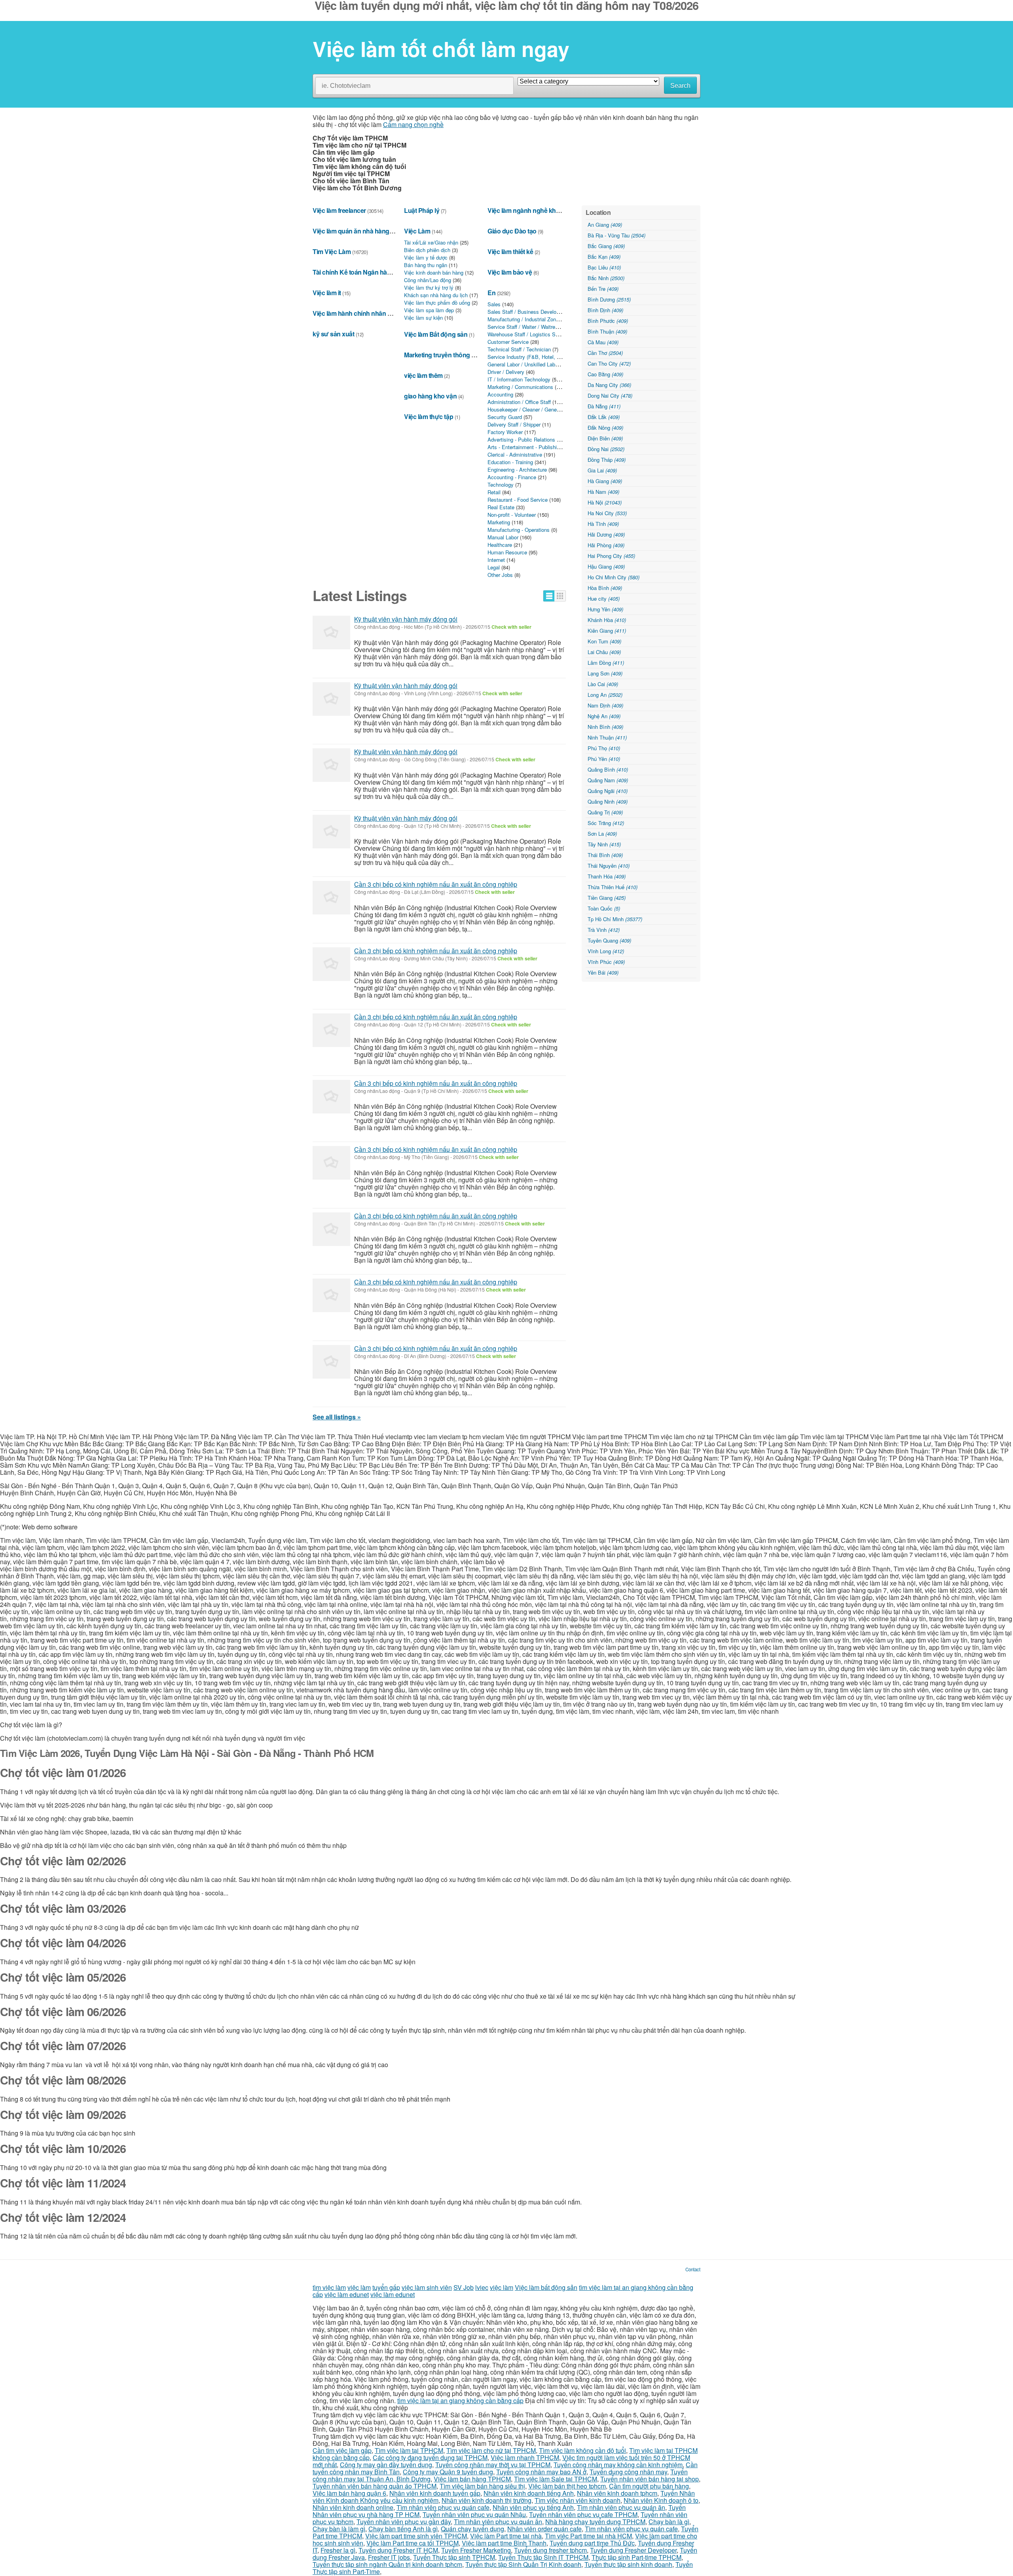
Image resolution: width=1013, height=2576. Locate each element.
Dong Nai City (610, 396)
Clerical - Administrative (515, 454)
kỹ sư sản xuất (333, 334)
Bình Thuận (607, 331)
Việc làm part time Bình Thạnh (504, 2543)
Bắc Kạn (604, 257)
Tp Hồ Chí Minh (615, 919)
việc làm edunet (347, 2294)
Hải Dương (606, 534)
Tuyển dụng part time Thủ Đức (592, 2543)
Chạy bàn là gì (669, 2522)
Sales (494, 304)
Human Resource (507, 552)
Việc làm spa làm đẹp (429, 310)
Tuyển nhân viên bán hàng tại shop (650, 2479)
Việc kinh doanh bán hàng (434, 272)
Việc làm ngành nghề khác (525, 210)
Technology (501, 485)
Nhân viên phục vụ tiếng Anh (533, 2507)
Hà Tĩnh (603, 524)
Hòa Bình (605, 588)
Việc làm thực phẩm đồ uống (437, 303)
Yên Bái (603, 972)
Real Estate (501, 507)
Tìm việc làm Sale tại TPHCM (556, 2479)
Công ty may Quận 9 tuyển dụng (448, 2472)
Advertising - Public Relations (521, 439)
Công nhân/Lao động (428, 280)
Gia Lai (602, 470)
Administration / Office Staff (519, 402)
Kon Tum (604, 641)
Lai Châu (604, 652)
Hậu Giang (606, 566)
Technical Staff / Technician (519, 349)
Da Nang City (609, 385)
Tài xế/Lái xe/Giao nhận (431, 242)
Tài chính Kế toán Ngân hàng (354, 272)
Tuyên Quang (609, 940)
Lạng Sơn (605, 673)
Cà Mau (603, 342)
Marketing (499, 522)
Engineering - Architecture (517, 469)
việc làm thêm (423, 375)
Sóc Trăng (606, 823)
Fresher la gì (338, 2550)
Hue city (604, 598)
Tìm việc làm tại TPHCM (409, 2450)
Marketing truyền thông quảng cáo (453, 355)
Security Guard (505, 417)
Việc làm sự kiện (423, 318)
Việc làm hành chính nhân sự (354, 313)
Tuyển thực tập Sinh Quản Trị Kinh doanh (523, 2564)
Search (680, 86)
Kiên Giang (607, 631)
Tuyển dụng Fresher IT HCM (398, 2550)
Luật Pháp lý (422, 210)
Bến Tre (603, 289)
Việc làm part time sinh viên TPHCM (416, 2536)
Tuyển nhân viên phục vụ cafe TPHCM (583, 2514)
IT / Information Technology (519, 379)
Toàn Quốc (604, 908)
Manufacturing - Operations (519, 530)
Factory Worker (505, 432)
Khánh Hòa (607, 620)
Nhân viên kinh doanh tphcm (617, 2493)
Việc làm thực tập (429, 416)
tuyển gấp (386, 2287)
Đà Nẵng (604, 406)
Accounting (500, 394)
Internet (496, 560)
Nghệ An (604, 716)
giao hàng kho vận (430, 396)
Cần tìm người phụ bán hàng (649, 2486)
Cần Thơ (605, 353)
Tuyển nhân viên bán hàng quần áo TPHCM (375, 2486)
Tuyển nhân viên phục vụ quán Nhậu (474, 2514)
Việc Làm (417, 231)
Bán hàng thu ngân (426, 265)
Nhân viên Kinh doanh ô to (661, 2500)
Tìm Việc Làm (332, 251)
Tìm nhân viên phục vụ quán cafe (443, 2507)
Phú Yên (604, 759)
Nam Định (605, 705)
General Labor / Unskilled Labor (524, 364)
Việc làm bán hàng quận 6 (349, 2493)
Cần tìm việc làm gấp (342, 2450)
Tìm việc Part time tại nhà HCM (588, 2536)
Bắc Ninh (606, 278)
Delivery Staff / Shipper (514, 424)
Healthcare (500, 545)
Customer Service (508, 342)
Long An (605, 695)
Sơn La (602, 834)
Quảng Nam (608, 780)
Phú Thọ (604, 748)
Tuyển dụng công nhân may (628, 2472)
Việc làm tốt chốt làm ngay (441, 49)
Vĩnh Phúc (606, 962)
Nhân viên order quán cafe (544, 2529)
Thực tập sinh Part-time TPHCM (636, 2557)
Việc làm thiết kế (510, 251)
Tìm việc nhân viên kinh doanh (578, 2500)
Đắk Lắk (604, 417)
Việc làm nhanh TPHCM (525, 2457)
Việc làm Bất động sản (436, 334)
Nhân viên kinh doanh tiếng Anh (529, 2493)
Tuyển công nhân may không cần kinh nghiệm (618, 2465)
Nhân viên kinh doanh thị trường (487, 2500)
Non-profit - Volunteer (512, 515)
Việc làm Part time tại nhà (506, 2536)
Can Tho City (609, 363)
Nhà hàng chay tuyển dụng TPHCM (595, 2522)
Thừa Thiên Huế (613, 887)
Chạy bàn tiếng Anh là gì (403, 2529)
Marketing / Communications (520, 387)
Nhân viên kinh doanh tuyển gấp (435, 2493)
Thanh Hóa (607, 876)
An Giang (605, 225)
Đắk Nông (605, 428)
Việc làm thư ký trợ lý (429, 287)
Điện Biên (605, 438)
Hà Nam (603, 492)
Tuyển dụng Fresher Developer (633, 2550)
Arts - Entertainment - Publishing (525, 447)
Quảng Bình (608, 769)
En (491, 293)
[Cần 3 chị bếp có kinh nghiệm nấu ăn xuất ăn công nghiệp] (331, 898)
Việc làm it (327, 293)
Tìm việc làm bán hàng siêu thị (482, 2486)
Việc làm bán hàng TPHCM (472, 2479)
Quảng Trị (605, 812)
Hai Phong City (611, 556)
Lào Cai (603, 684)
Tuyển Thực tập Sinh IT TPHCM (543, 2557)
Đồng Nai (606, 449)
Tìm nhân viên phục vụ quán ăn (621, 2507)
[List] (549, 596)
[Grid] (560, 596)
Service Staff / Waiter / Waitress (524, 327)
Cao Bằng (605, 374)
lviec (482, 2287)
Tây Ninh (604, 844)
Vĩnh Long (606, 951)
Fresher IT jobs (389, 2557)
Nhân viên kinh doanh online (353, 2507)
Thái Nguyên (609, 866)
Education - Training (510, 462)
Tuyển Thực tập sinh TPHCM (454, 2557)
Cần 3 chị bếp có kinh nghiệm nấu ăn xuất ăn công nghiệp (436, 884)
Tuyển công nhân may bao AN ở (541, 2472)
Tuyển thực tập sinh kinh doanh (628, 2564)
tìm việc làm (329, 2287)
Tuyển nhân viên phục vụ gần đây (404, 2522)
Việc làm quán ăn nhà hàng (351, 231)
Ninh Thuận (607, 737)
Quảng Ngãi (608, 791)
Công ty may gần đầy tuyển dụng (386, 2465)
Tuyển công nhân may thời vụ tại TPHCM (493, 2465)
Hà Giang (605, 481)
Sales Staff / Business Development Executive (541, 312)
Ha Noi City (607, 513)
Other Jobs (500, 575)
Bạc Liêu (604, 267)
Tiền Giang (607, 898)
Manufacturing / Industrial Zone (523, 319)
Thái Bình (605, 855)
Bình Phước (608, 321)
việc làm (359, 2287)
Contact (693, 2269)
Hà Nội (605, 502)
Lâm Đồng (606, 663)
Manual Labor (503, 537)
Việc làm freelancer (339, 210)
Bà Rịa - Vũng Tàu (617, 235)
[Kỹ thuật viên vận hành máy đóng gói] (331, 633)
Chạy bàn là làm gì (339, 2529)
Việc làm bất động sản (546, 2287)
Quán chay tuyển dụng (472, 2529)
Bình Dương (609, 299)
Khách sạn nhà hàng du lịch (436, 295)
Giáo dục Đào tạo (512, 231)
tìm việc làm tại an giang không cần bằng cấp (460, 2401)
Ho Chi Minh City (614, 577)
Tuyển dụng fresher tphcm (550, 2550)
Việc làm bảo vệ (510, 272)
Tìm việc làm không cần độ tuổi (582, 2450)
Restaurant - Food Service (518, 500)
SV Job (464, 2287)
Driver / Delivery (506, 372)
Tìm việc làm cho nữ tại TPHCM (491, 2450)
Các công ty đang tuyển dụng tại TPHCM (430, 2457)
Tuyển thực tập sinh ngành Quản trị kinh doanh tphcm (387, 2564)
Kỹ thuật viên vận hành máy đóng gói (406, 619)
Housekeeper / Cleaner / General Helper (533, 409)
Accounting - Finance (512, 477)
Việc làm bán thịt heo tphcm (567, 2486)
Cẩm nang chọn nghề (413, 124)
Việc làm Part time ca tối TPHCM (413, 2543)
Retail (494, 492)
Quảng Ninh (608, 801)
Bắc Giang (606, 246)
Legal (494, 567)
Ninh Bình (605, 727)
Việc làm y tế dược (426, 257)
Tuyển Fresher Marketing (476, 2550)
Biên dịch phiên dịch (427, 250)
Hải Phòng (606, 545)
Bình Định (605, 310)
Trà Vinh (604, 930)
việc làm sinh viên (427, 2287)
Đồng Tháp (607, 460)
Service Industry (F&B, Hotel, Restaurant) (535, 357)
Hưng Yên (605, 609)
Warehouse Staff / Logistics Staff (525, 334)
